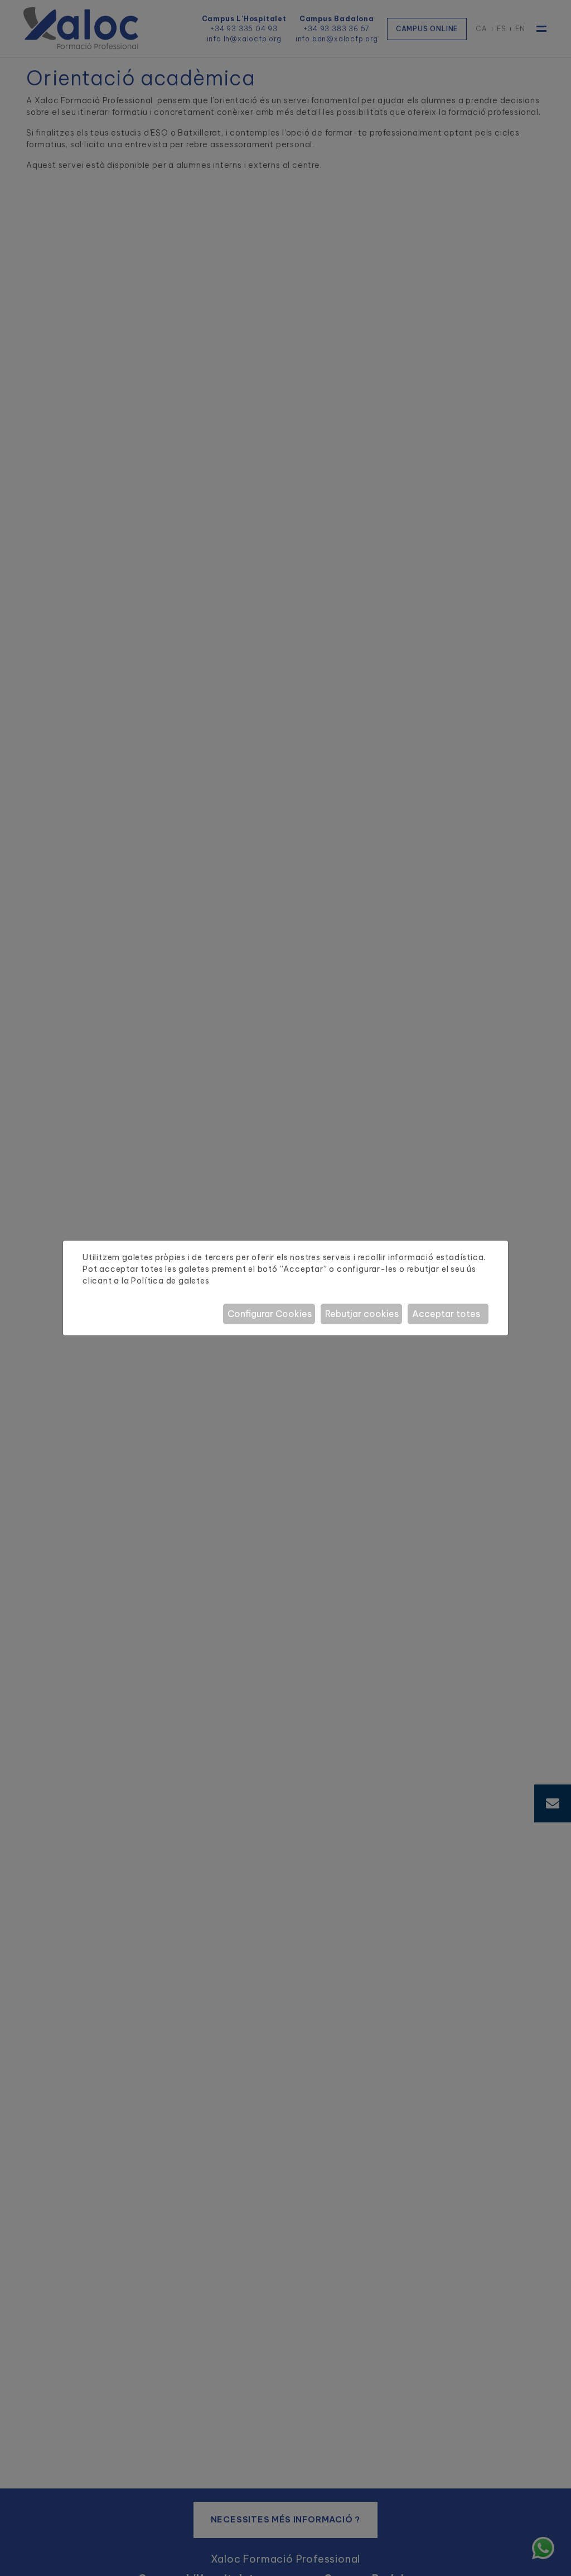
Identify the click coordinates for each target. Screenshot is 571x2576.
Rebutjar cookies (362, 1314)
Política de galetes (170, 1281)
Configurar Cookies (270, 1314)
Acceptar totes (446, 1314)
